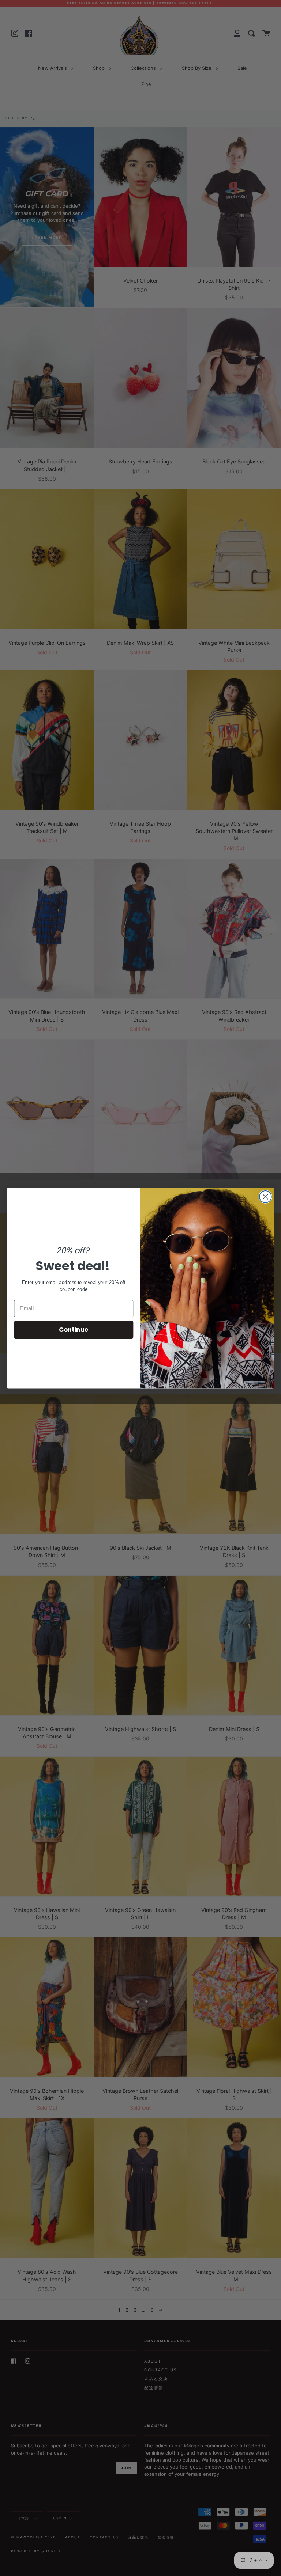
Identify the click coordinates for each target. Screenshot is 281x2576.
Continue (74, 1329)
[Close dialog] (265, 1197)
